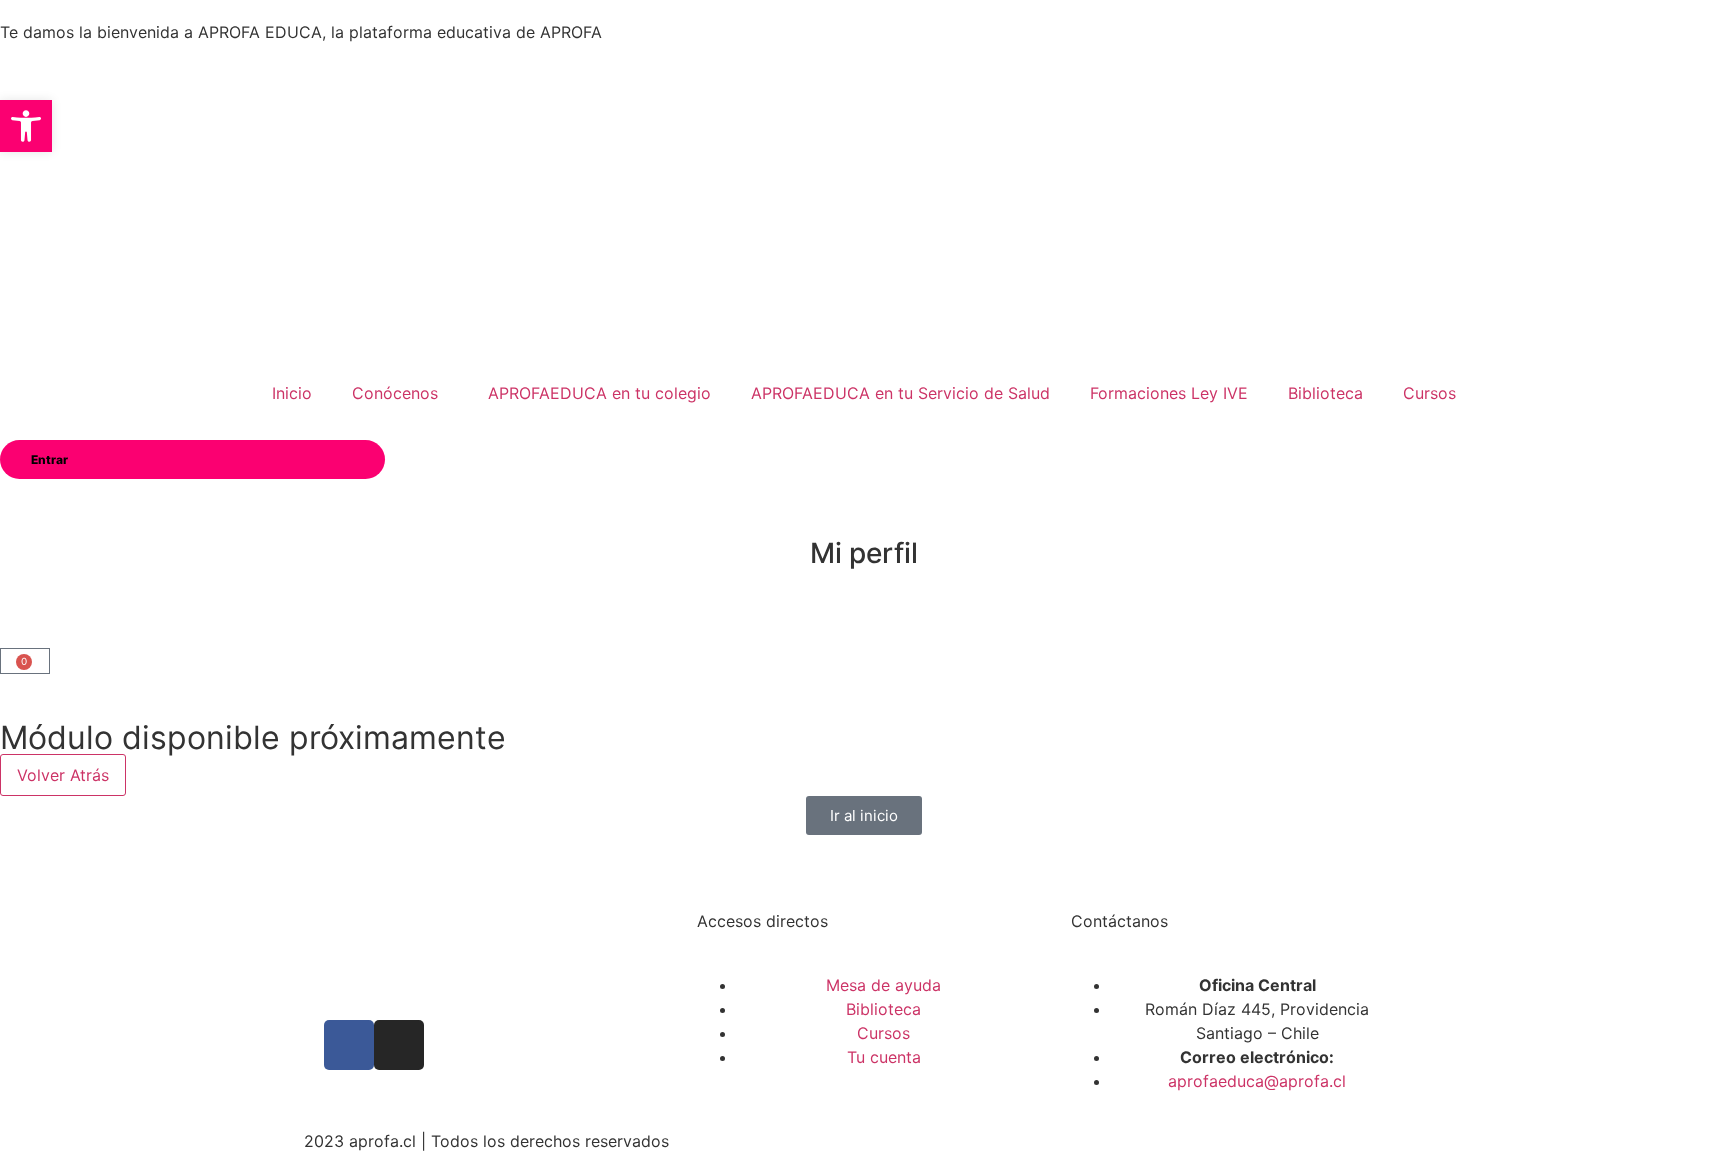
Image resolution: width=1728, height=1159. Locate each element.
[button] (26, 126)
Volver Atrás (63, 775)
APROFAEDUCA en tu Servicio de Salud (900, 393)
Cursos (1429, 393)
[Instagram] (399, 1045)
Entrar (49, 459)
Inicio (292, 393)
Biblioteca (1325, 393)
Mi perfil (864, 553)
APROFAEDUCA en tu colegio (599, 393)
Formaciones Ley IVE (1169, 393)
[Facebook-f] (349, 1045)
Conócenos (395, 393)
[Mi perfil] (864, 504)
